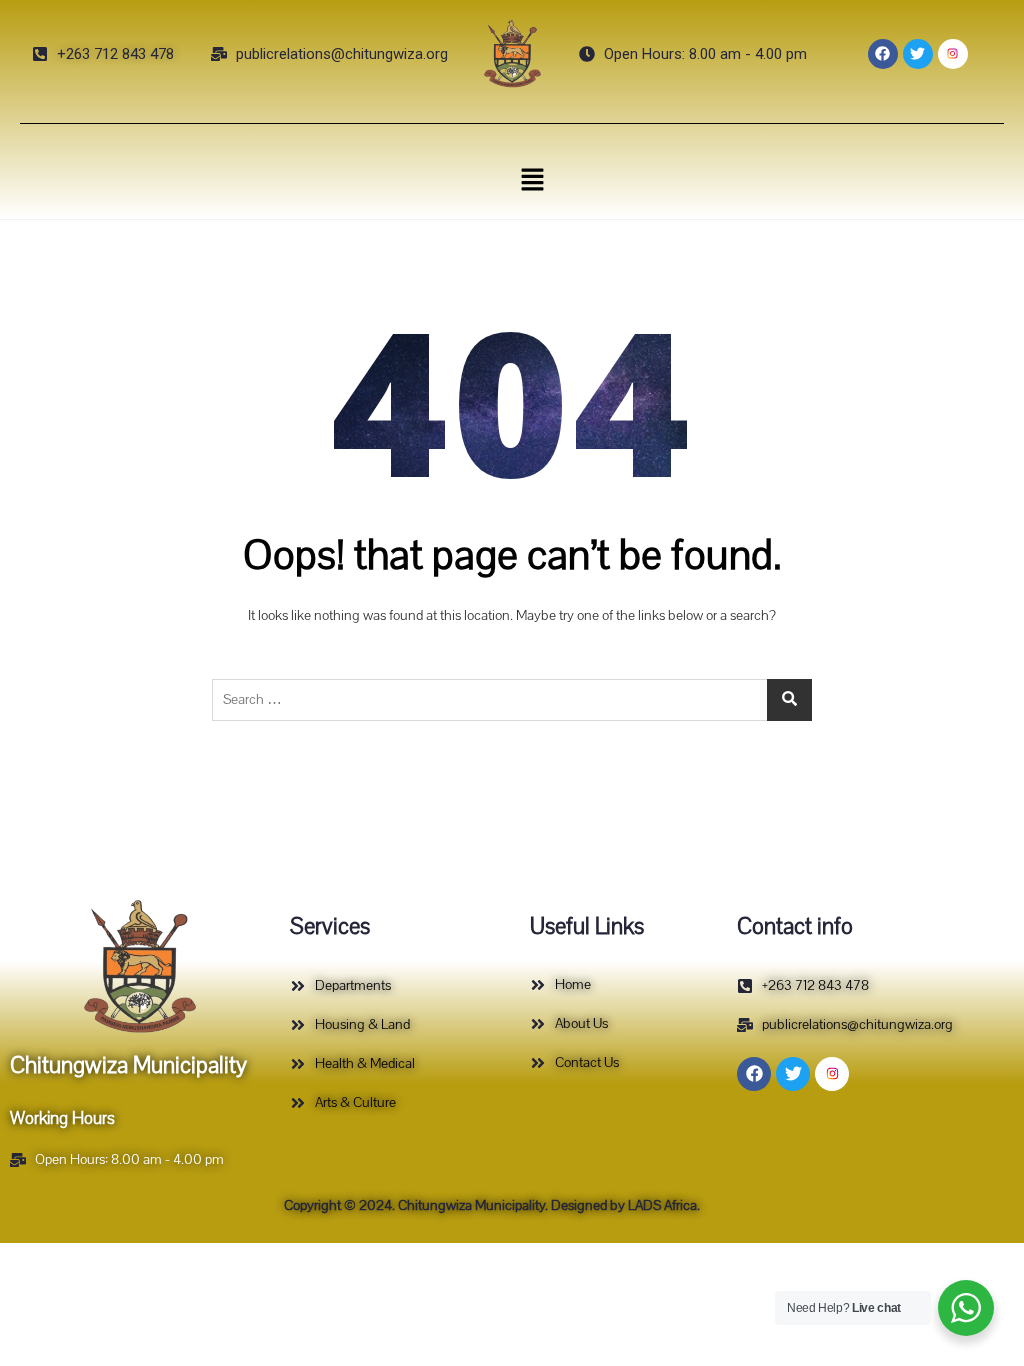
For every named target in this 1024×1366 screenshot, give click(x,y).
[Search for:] (512, 700)
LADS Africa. (662, 1205)
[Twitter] (918, 54)
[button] (532, 179)
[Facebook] (883, 54)
